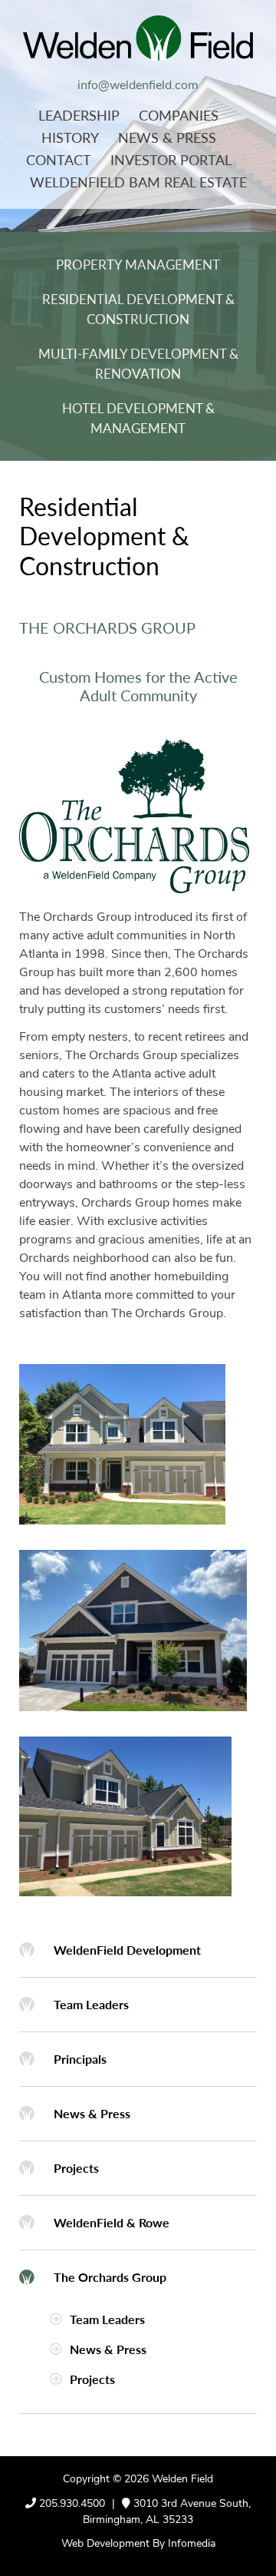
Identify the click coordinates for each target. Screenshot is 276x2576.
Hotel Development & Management (138, 418)
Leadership (79, 115)
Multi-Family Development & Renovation (138, 363)
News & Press (167, 137)
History (70, 137)
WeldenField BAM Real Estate (138, 182)
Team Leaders (91, 2004)
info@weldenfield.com (138, 86)
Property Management (138, 264)
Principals (80, 2059)
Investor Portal (171, 159)
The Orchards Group (110, 2277)
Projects (76, 2168)
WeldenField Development (127, 1950)
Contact (59, 159)
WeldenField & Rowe (112, 2222)
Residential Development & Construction (138, 309)
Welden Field (182, 2480)
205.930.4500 (72, 2504)
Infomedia (192, 2544)
